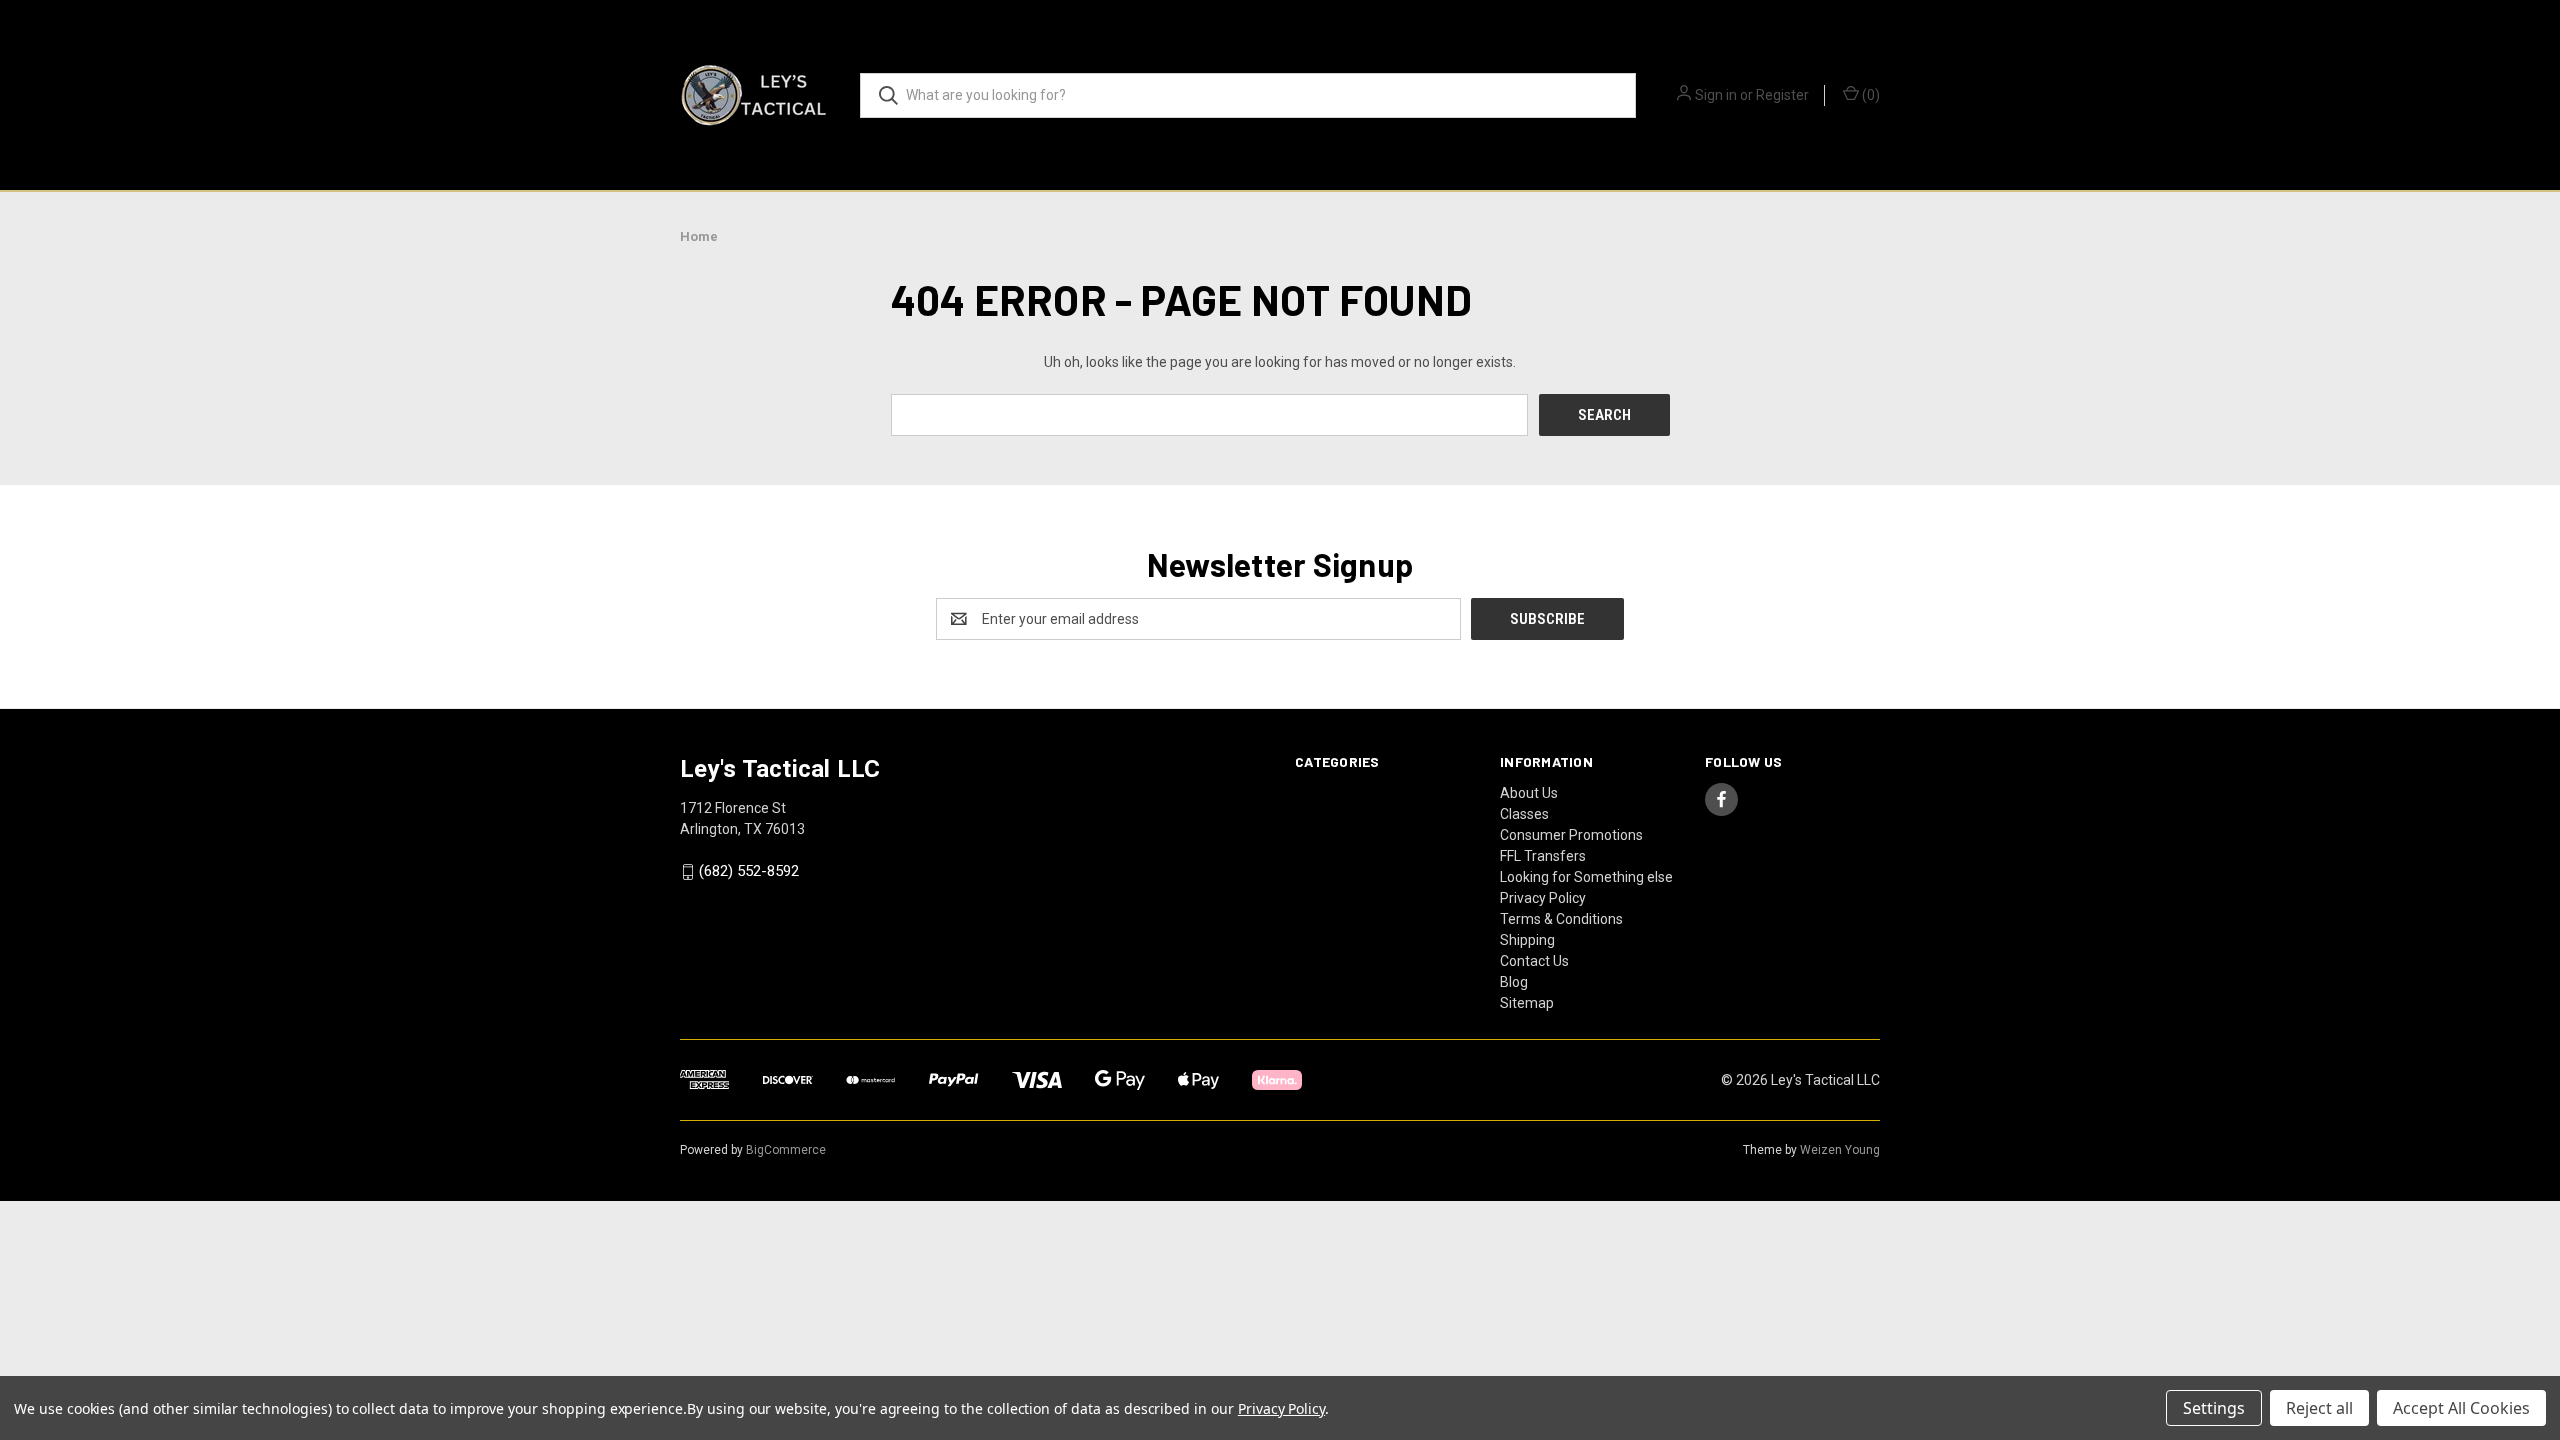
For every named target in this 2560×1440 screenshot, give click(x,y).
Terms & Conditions (1561, 919)
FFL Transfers (1543, 856)
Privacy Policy (1543, 898)
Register (1782, 95)
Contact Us (1534, 961)
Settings (2214, 1408)
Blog (1514, 982)
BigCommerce (786, 1150)
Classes (1524, 814)
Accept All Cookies (2461, 1408)
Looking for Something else (1586, 877)
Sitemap (1527, 1003)
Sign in (1716, 95)
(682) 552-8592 (749, 872)
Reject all (2319, 1408)
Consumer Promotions (1571, 835)
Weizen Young (1840, 1150)
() (1869, 95)
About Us (1529, 793)
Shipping (1527, 940)
